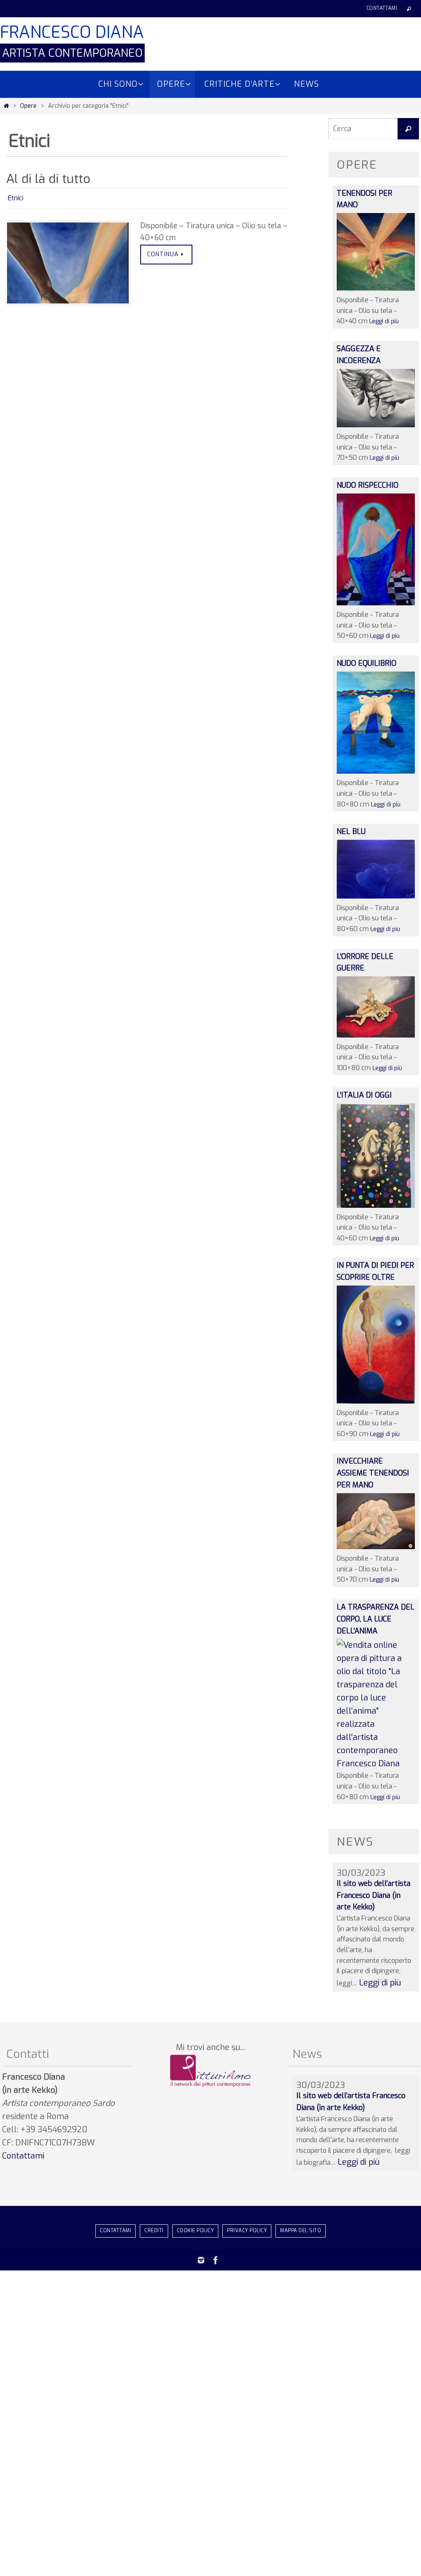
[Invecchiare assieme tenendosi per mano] (376, 1547)
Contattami (382, 8)
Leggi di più (384, 321)
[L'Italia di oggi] (376, 1205)
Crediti (154, 2231)
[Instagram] (201, 2260)
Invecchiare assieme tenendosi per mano (373, 1473)
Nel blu (351, 832)
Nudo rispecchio (368, 485)
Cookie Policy (195, 2231)
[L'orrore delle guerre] (376, 1035)
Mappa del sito (301, 2231)
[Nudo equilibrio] (376, 771)
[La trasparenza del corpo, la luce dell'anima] (376, 1764)
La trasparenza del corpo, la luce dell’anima (376, 1619)
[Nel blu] (376, 896)
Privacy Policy (247, 2231)
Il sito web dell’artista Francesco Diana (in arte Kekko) (374, 1895)
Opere (28, 106)
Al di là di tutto (48, 179)
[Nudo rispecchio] (376, 603)
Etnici (16, 197)
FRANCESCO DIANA (72, 32)
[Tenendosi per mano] (376, 288)
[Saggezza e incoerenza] (376, 425)
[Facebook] (216, 2260)
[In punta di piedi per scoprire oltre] (376, 1401)
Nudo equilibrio (367, 663)
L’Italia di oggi (364, 1095)
